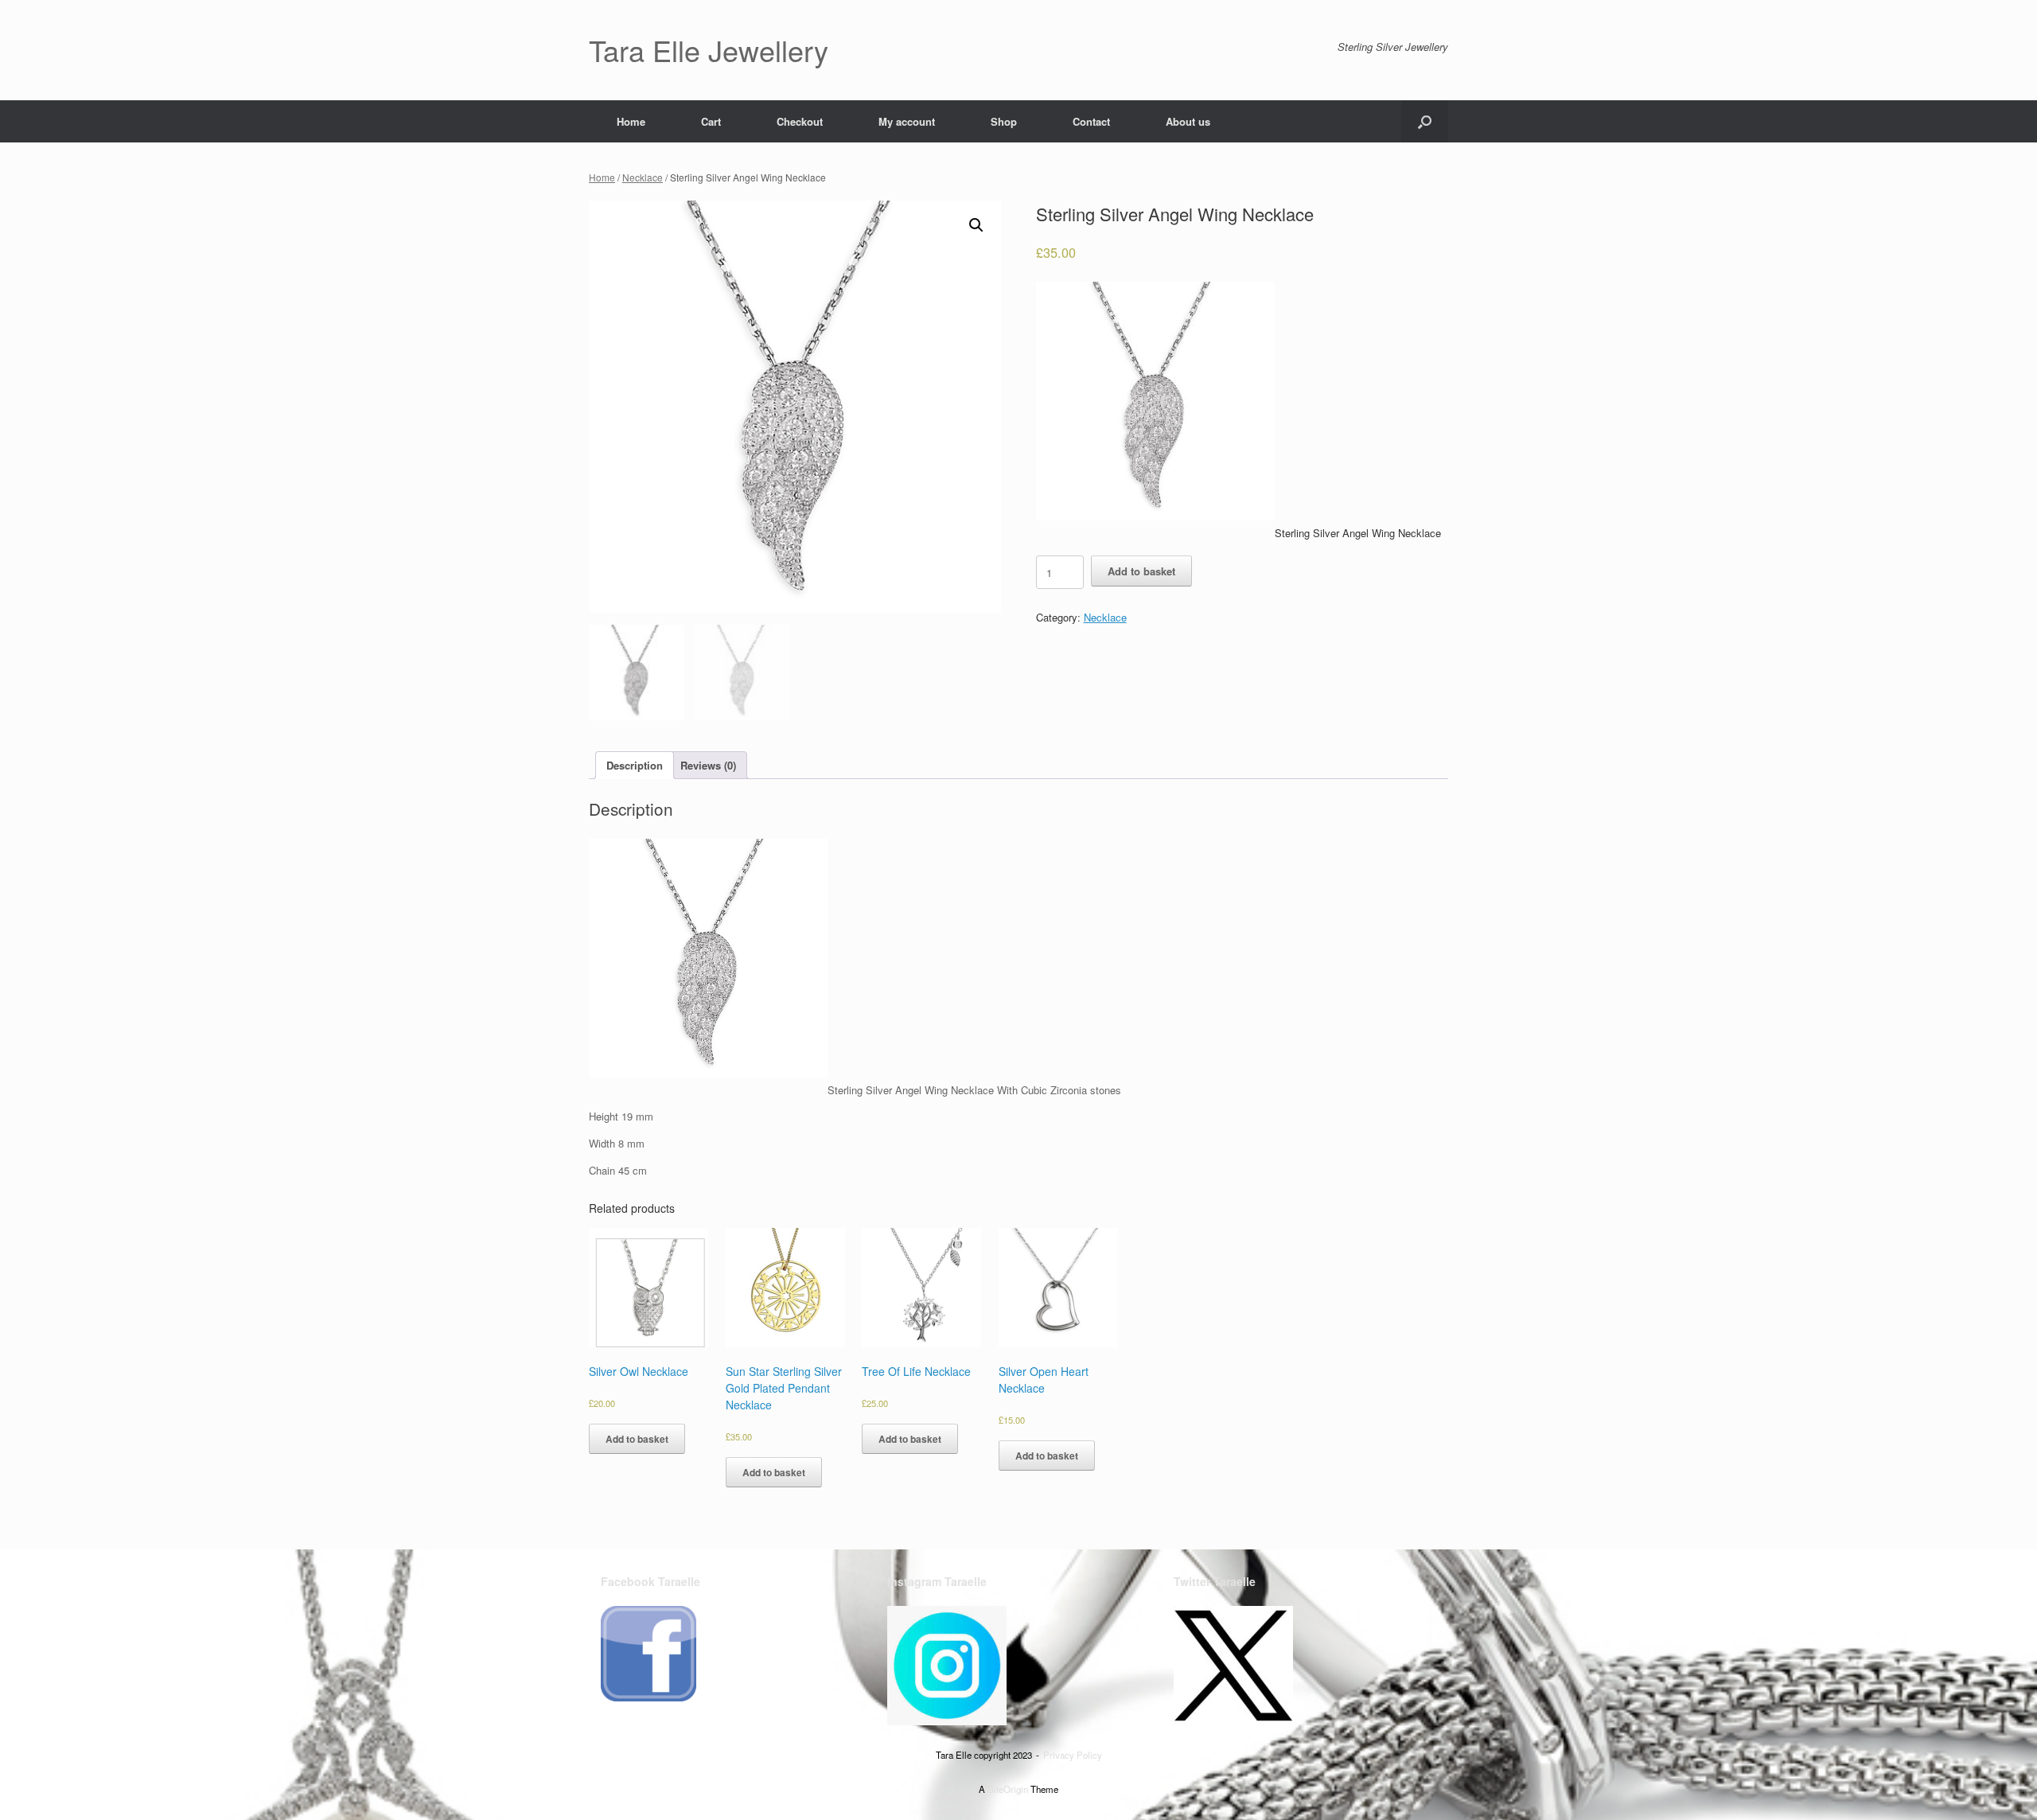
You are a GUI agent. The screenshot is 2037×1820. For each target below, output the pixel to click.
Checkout (800, 121)
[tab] (635, 765)
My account (907, 121)
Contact (1091, 121)
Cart (711, 121)
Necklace (643, 177)
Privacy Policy (1073, 1755)
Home (631, 121)
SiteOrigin (1008, 1789)
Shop (1004, 121)
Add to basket (1141, 571)
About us (1188, 121)
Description (635, 765)
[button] (1425, 121)
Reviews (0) (708, 765)
